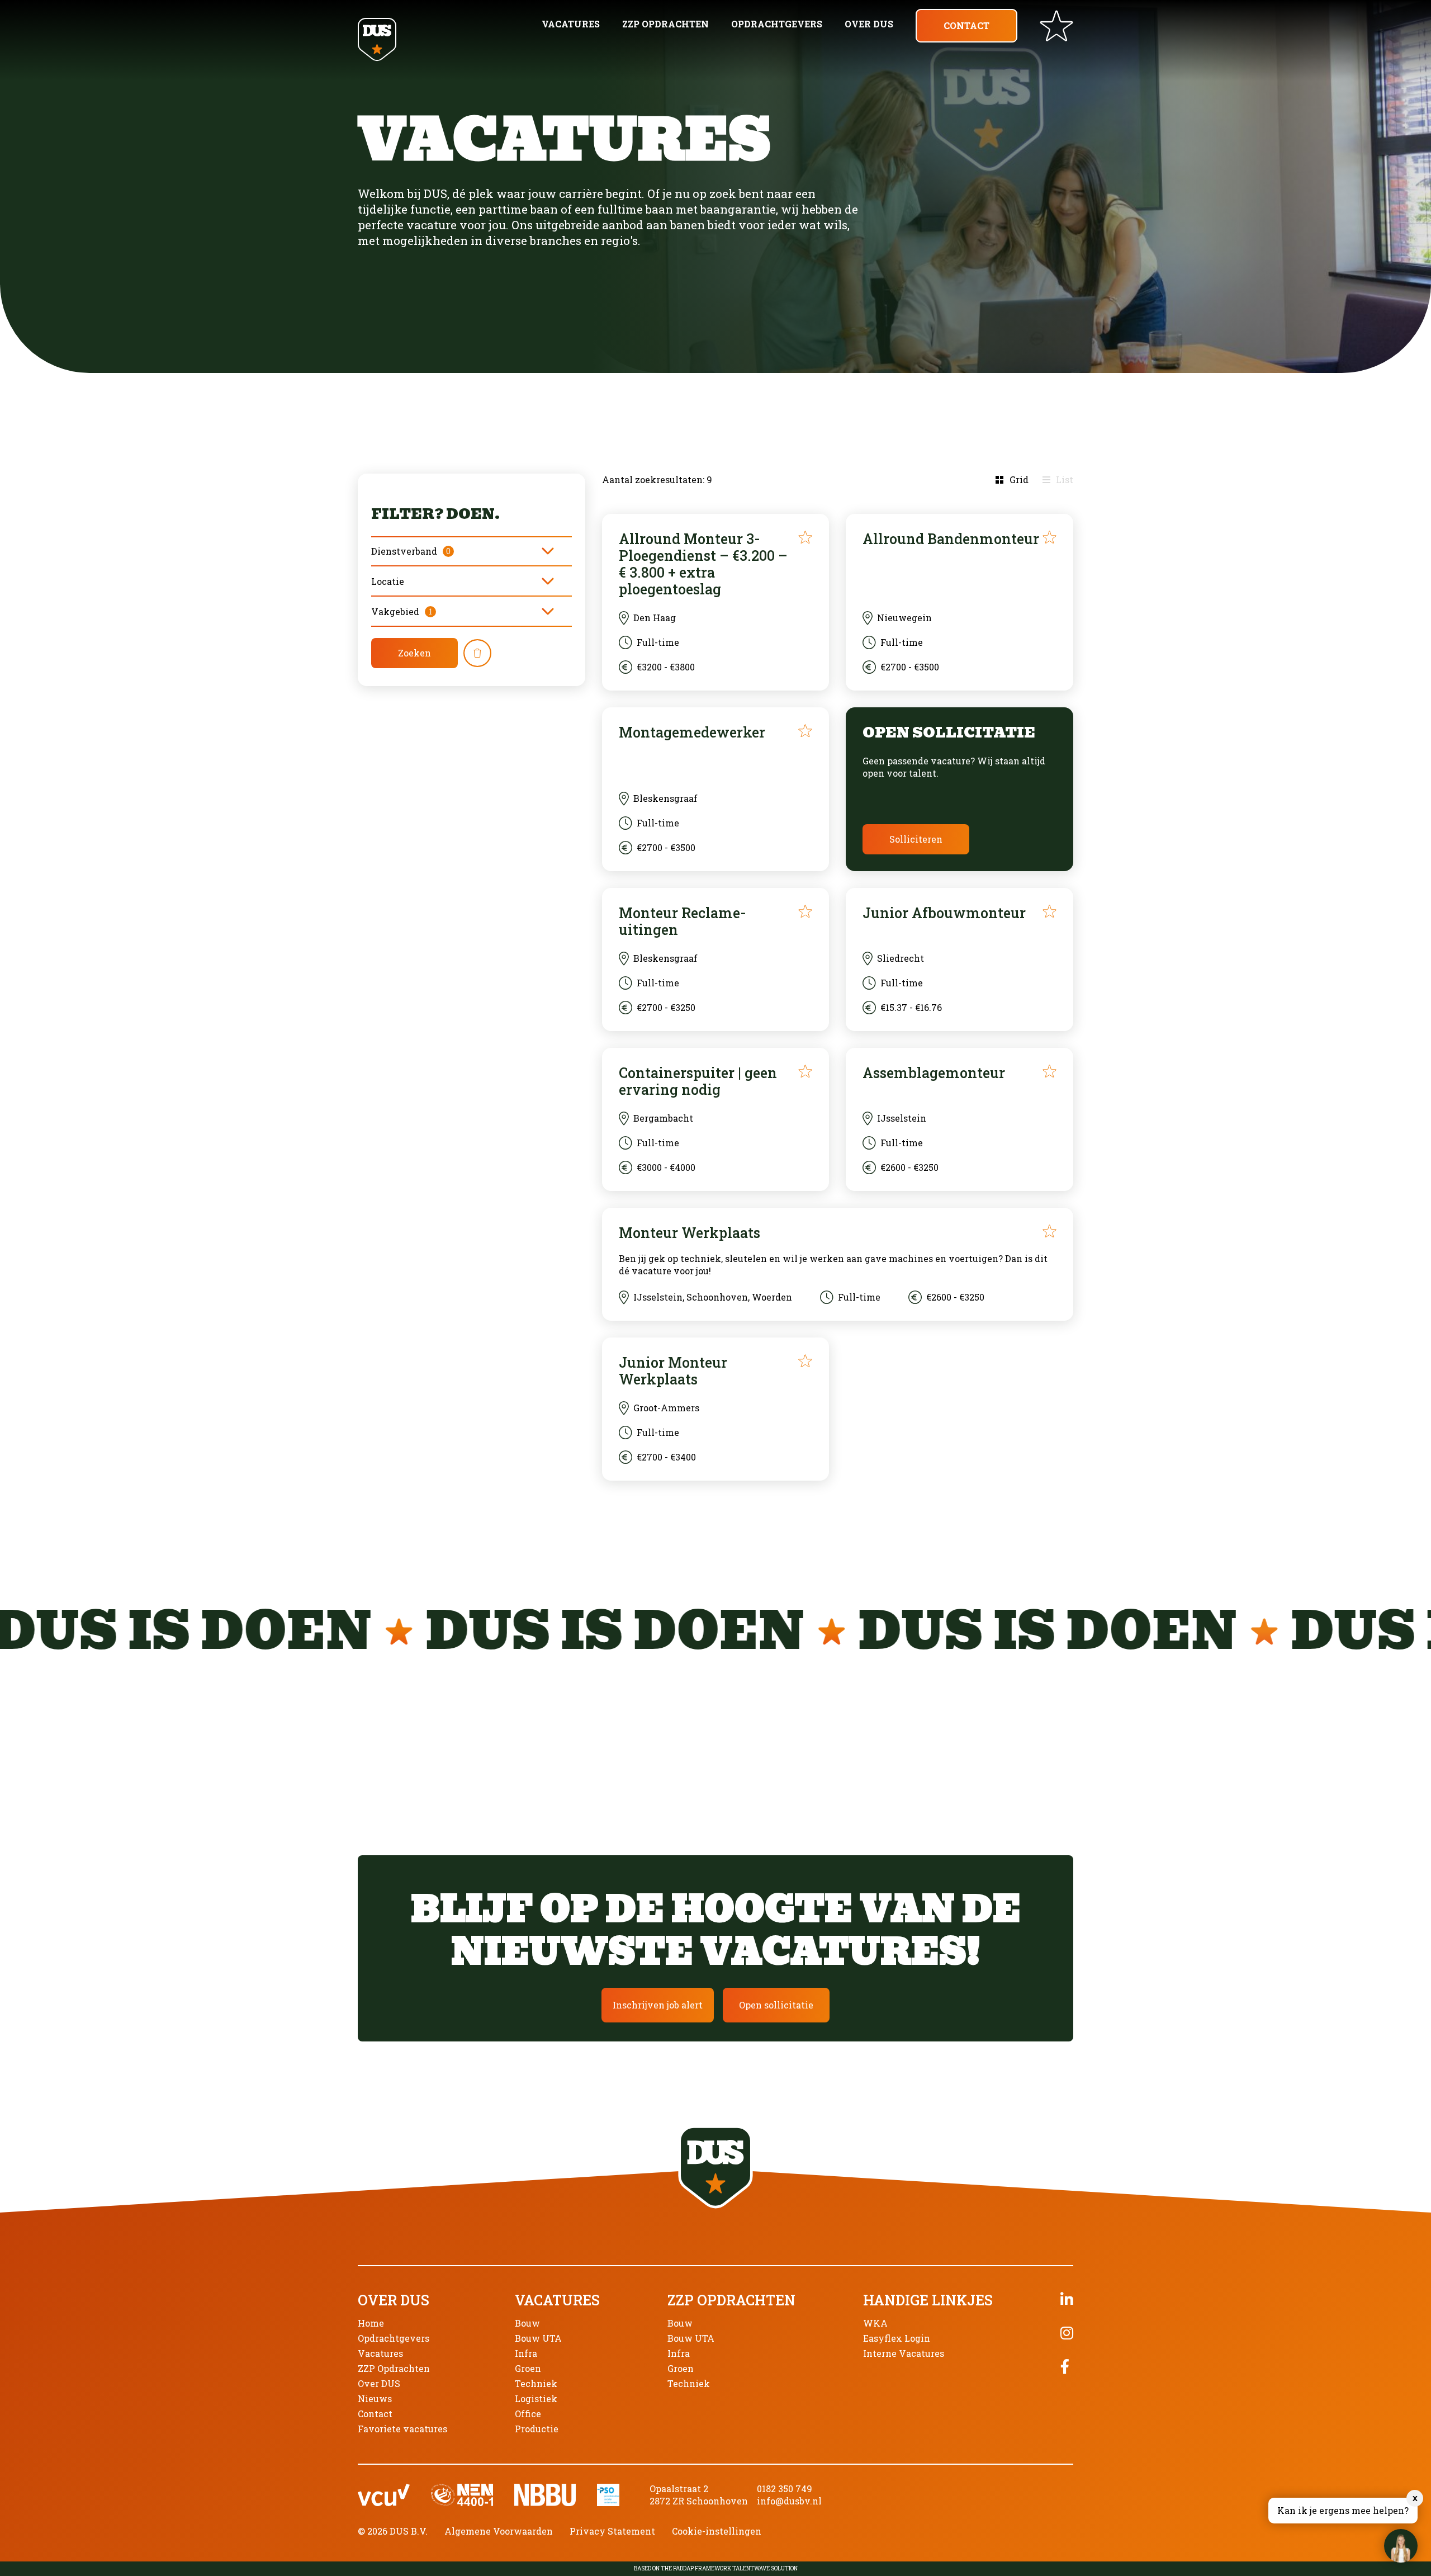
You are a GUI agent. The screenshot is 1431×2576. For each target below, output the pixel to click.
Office (528, 2414)
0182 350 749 (785, 2488)
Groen (528, 2368)
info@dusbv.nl (789, 2501)
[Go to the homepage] (377, 41)
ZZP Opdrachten (665, 24)
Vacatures (571, 24)
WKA (875, 2323)
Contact (966, 25)
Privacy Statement (612, 2531)
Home (371, 2323)
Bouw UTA (538, 2338)
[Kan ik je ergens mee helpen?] (1401, 2546)
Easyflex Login (897, 2338)
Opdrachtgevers (777, 24)
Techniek (536, 2383)
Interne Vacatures (904, 2353)
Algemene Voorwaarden (499, 2531)
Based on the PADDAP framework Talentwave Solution (716, 2569)
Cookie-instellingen (717, 2531)
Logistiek (536, 2398)
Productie (537, 2429)
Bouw (527, 2323)
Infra (526, 2353)
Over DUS (869, 24)
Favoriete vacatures (402, 2429)
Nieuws (375, 2398)
